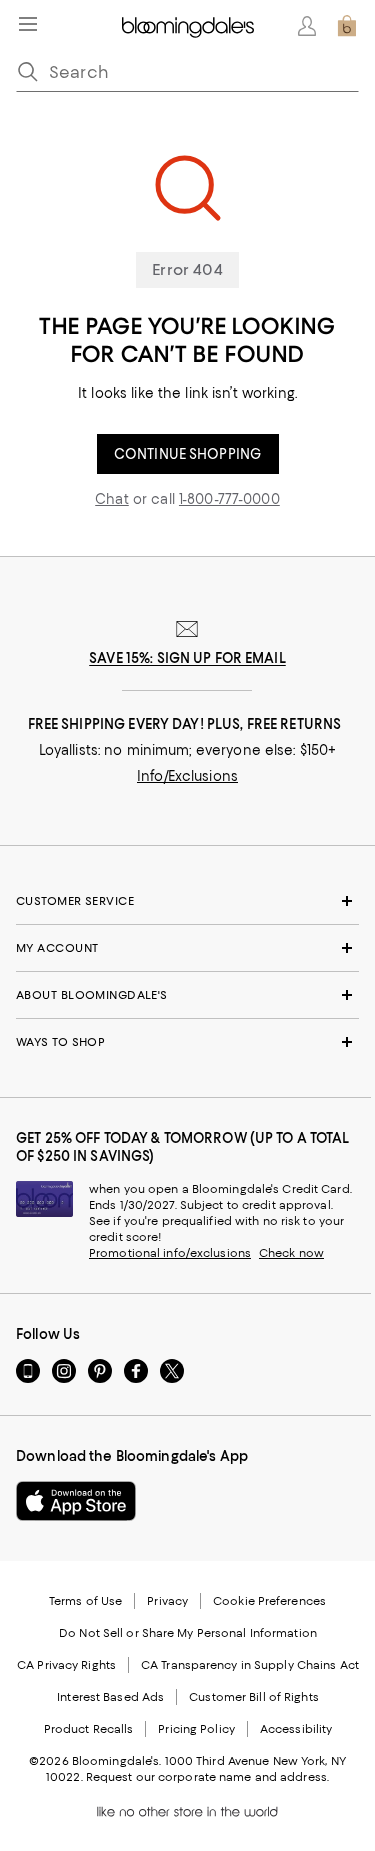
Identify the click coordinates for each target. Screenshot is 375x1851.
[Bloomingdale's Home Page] (188, 26)
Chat (112, 499)
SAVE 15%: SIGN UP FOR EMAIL (187, 658)
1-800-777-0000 (229, 499)
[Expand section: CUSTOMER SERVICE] (187, 901)
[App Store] (76, 1501)
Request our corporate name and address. (207, 1777)
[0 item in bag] (347, 26)
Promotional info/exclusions (170, 1253)
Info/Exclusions (187, 776)
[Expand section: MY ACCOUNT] (187, 948)
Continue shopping (187, 454)
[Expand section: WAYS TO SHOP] (187, 1042)
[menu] (28, 24)
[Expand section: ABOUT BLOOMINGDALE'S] (187, 995)
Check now (291, 1253)
